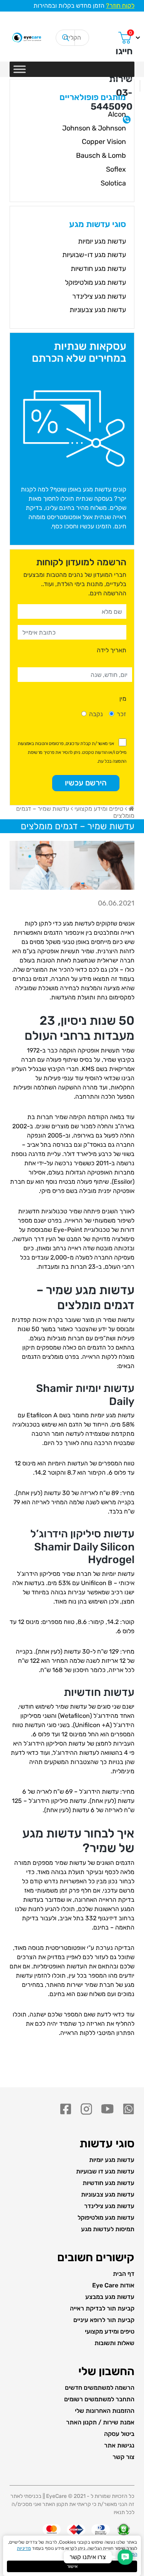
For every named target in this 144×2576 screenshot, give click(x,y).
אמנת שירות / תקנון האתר (100, 2422)
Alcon (117, 114)
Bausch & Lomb (101, 155)
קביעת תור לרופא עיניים (104, 2320)
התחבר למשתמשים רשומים (99, 2399)
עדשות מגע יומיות (102, 241)
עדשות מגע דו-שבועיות (94, 255)
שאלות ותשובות (114, 2343)
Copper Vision (104, 142)
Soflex (116, 169)
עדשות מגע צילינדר (99, 296)
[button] (125, 2557)
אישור (72, 2566)
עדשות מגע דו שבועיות (105, 2171)
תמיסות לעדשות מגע (108, 2229)
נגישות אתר (119, 2445)
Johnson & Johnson (94, 128)
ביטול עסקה (119, 2434)
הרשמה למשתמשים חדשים (100, 2388)
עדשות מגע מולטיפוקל (95, 282)
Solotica (113, 183)
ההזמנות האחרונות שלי (105, 2411)
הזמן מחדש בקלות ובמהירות (84, 6)
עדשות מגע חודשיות (98, 269)
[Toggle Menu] (20, 69)
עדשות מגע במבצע (110, 2297)
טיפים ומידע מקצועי (99, 809)
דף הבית (124, 2274)
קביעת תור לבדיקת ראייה (102, 2308)
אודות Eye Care (113, 2285)
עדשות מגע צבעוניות (98, 310)
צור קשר (123, 2457)
